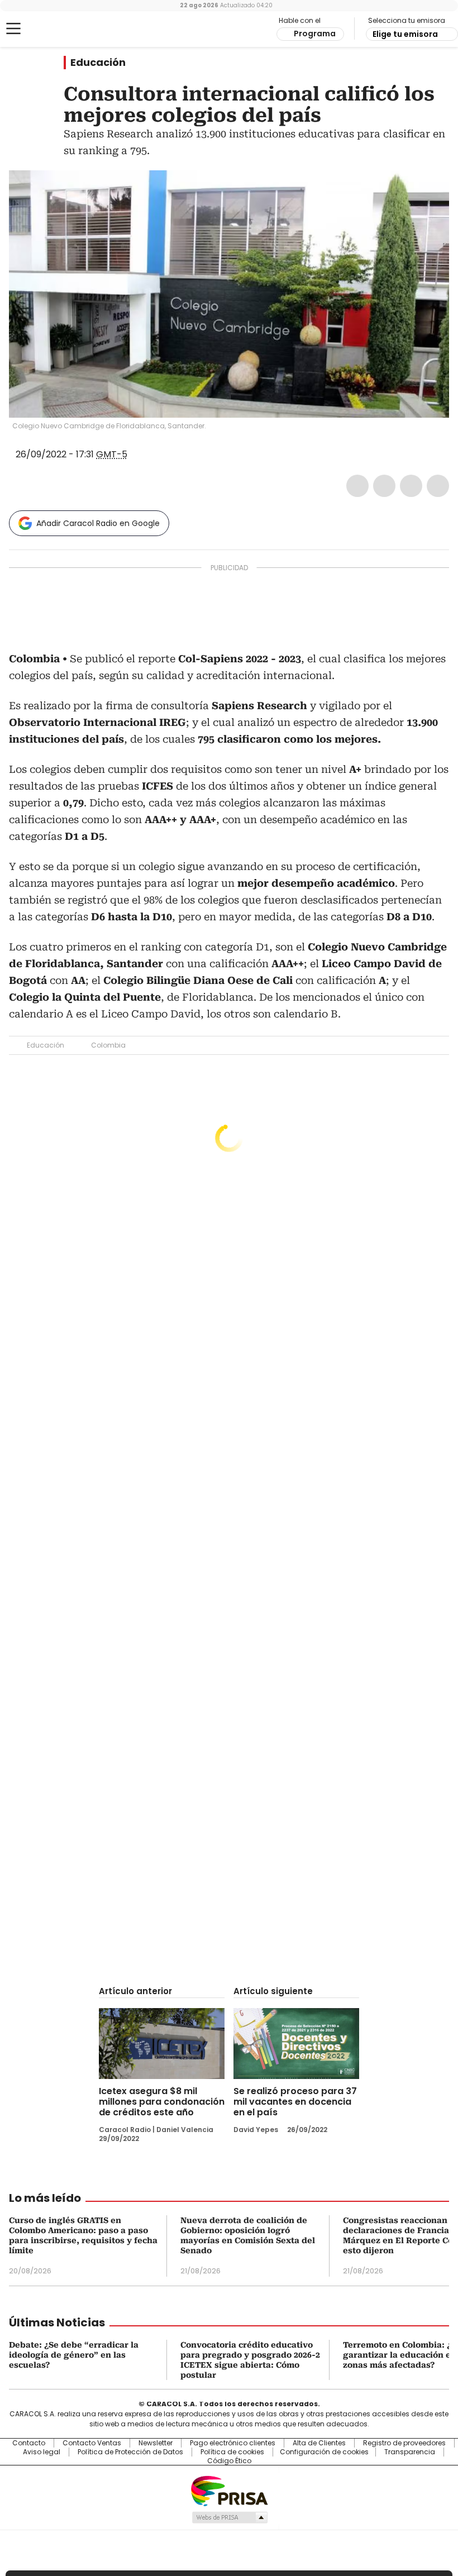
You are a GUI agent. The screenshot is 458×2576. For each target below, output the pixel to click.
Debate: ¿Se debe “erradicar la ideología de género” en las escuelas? (74, 2355)
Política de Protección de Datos (130, 2452)
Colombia (108, 1045)
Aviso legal (42, 2452)
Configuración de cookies (324, 2452)
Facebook (357, 486)
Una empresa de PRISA (229, 2490)
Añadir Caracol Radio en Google (98, 523)
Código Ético (229, 2461)
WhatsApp (438, 486)
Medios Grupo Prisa (229, 2517)
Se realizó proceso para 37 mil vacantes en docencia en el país (295, 2102)
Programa (315, 34)
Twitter (384, 486)
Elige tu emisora (405, 34)
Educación (98, 63)
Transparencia (410, 2452)
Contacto (29, 2443)
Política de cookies (232, 2452)
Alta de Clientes (319, 2443)
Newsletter (156, 2443)
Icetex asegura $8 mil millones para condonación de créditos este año (162, 2102)
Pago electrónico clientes (233, 2443)
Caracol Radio (53, 29)
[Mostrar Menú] (13, 28)
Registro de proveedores (404, 2443)
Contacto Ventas (92, 2443)
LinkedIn (411, 486)
